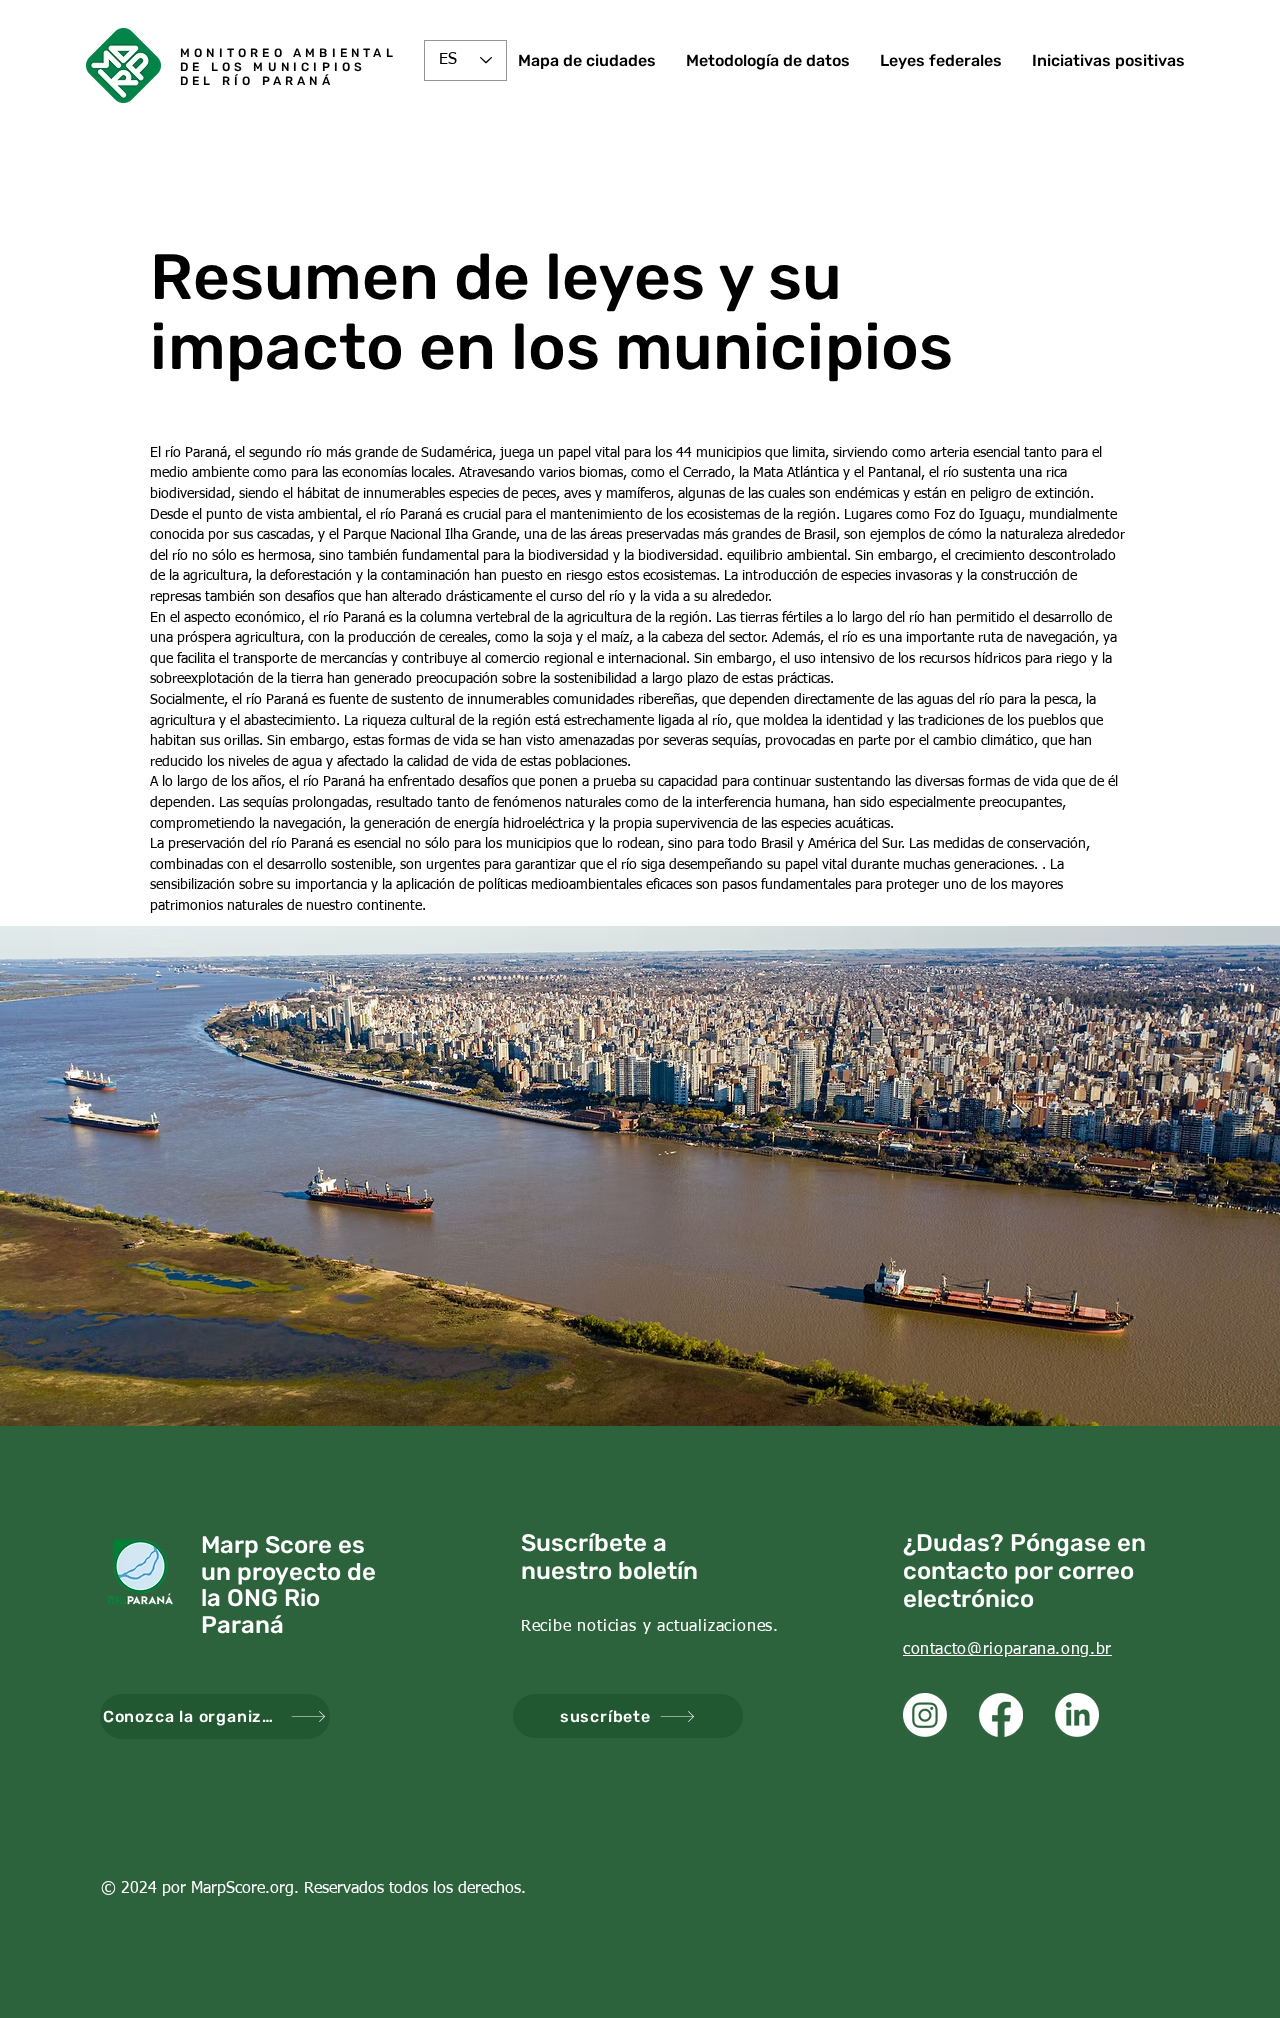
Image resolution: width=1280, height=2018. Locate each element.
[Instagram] (925, 1715)
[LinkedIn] (1077, 1715)
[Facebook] (1001, 1715)
